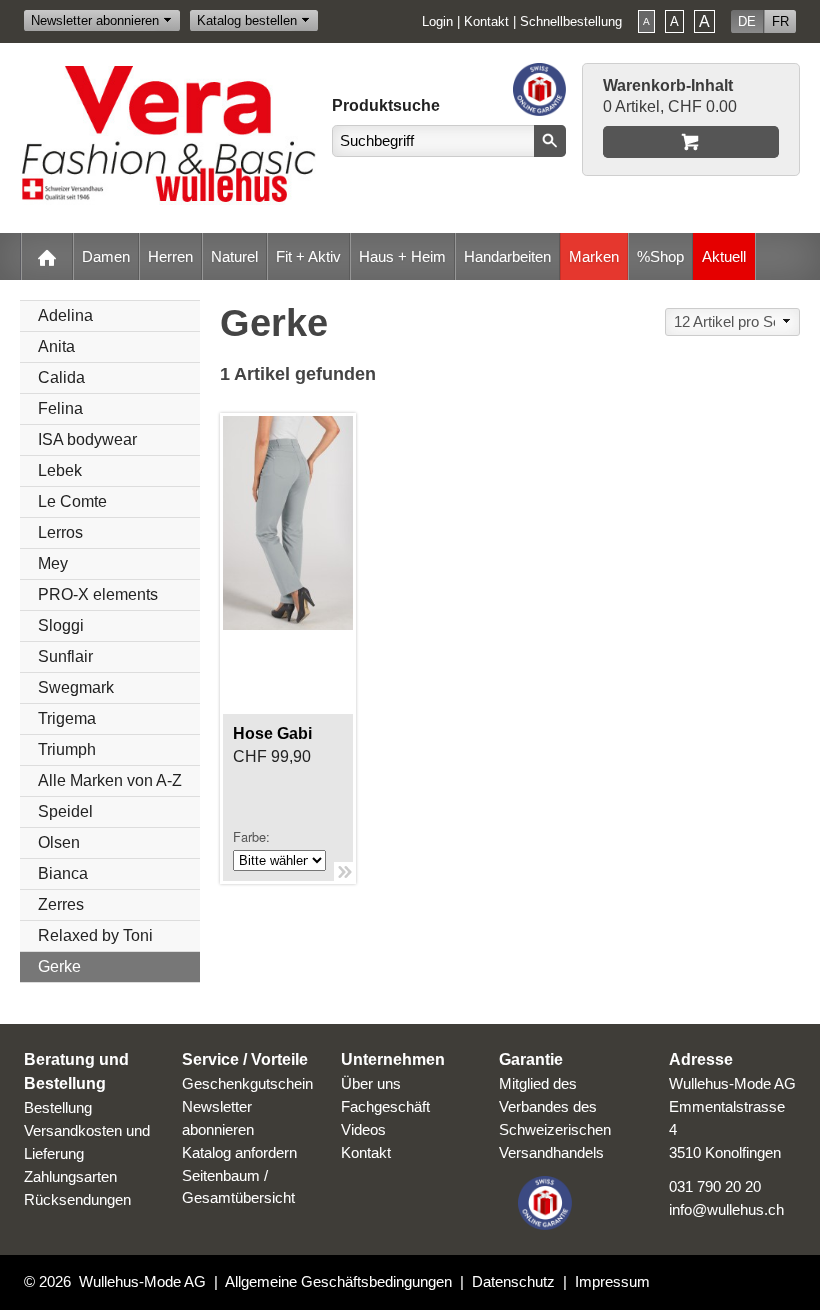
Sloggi (61, 625)
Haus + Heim (402, 256)
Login (437, 21)
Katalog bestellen (247, 20)
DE (747, 21)
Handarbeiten (507, 256)
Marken (594, 256)
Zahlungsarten (70, 1176)
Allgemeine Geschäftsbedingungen (338, 1281)
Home (47, 256)
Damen (106, 256)
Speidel (65, 811)
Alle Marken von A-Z (110, 780)
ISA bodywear (87, 439)
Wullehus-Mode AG (142, 1281)
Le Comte (72, 501)
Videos (363, 1129)
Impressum (612, 1281)
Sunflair (65, 656)
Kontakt (486, 21)
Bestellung (58, 1107)
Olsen (59, 842)
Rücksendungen (77, 1199)
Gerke (59, 966)
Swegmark (76, 687)
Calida (61, 377)
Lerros (60, 532)
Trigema (67, 718)
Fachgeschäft (385, 1106)
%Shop (660, 256)
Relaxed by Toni (95, 935)
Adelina (65, 315)
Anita (56, 346)
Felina (60, 408)
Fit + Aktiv (308, 256)
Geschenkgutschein (247, 1083)
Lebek (60, 470)
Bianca (63, 873)
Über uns (371, 1083)
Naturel (234, 256)
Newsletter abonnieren (95, 20)
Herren (170, 256)
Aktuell (724, 256)
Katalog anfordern (239, 1152)
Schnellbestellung (571, 21)
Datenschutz (513, 1281)
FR (780, 21)
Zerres (61, 904)
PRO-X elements (98, 594)
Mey (53, 563)
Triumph (67, 749)
